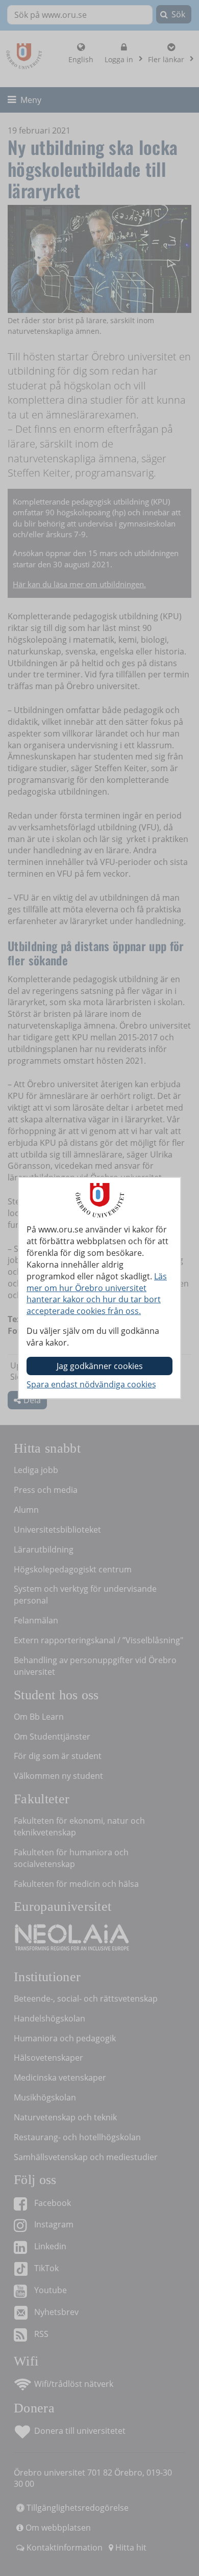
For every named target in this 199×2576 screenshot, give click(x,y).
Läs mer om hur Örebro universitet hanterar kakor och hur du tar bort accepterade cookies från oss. (97, 1294)
